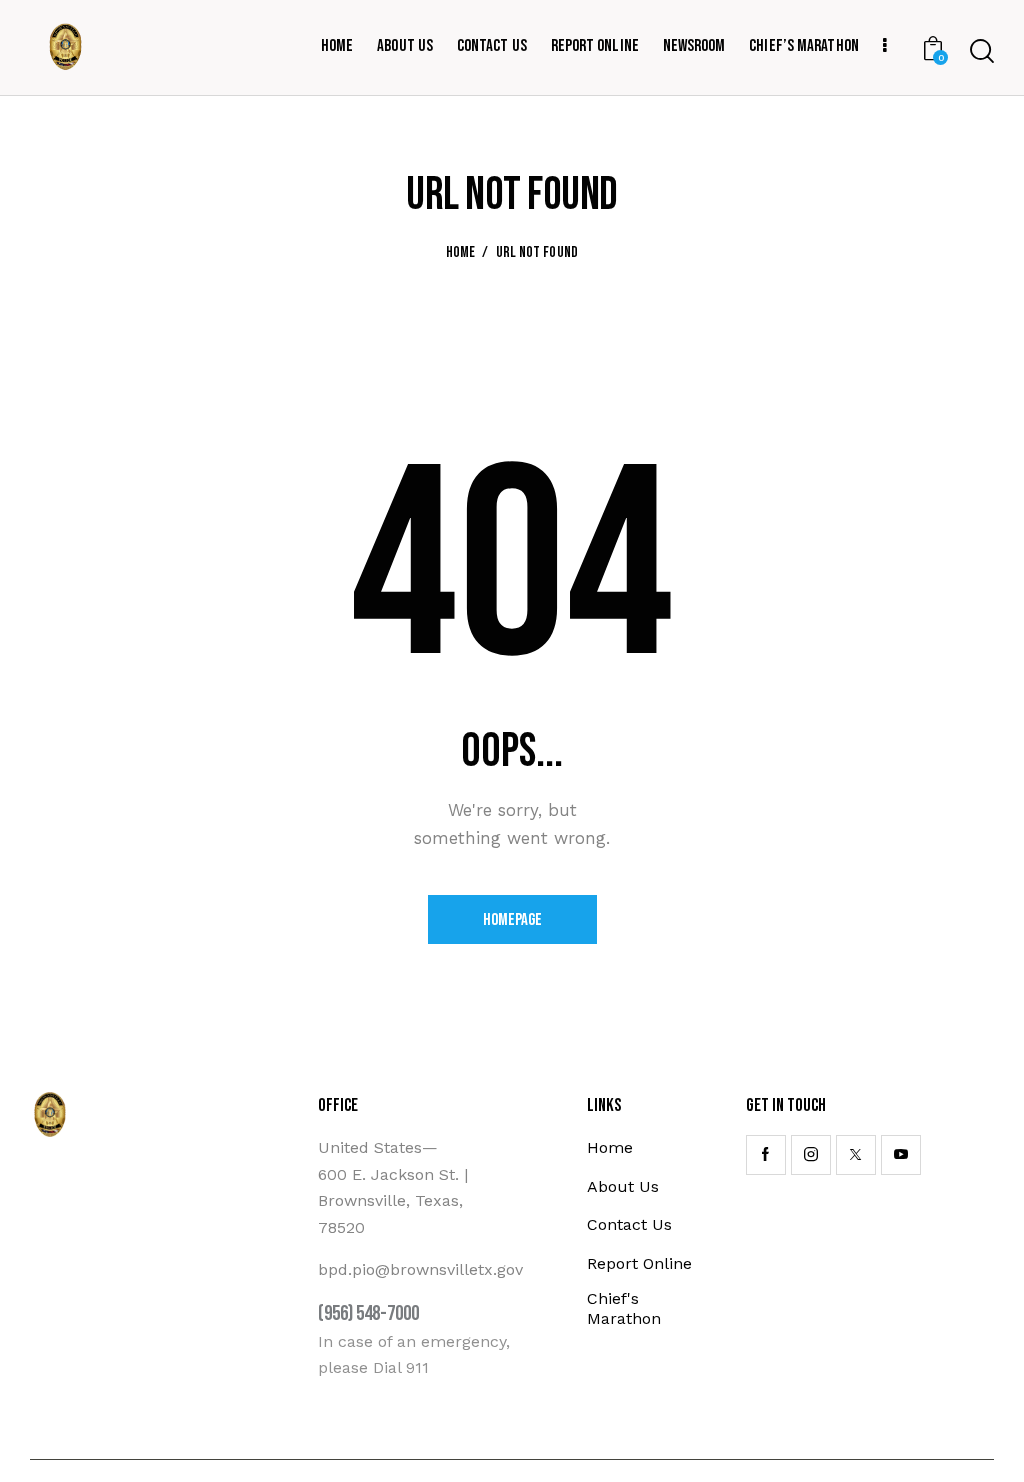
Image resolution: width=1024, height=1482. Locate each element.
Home (461, 253)
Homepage (512, 920)
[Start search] (982, 51)
